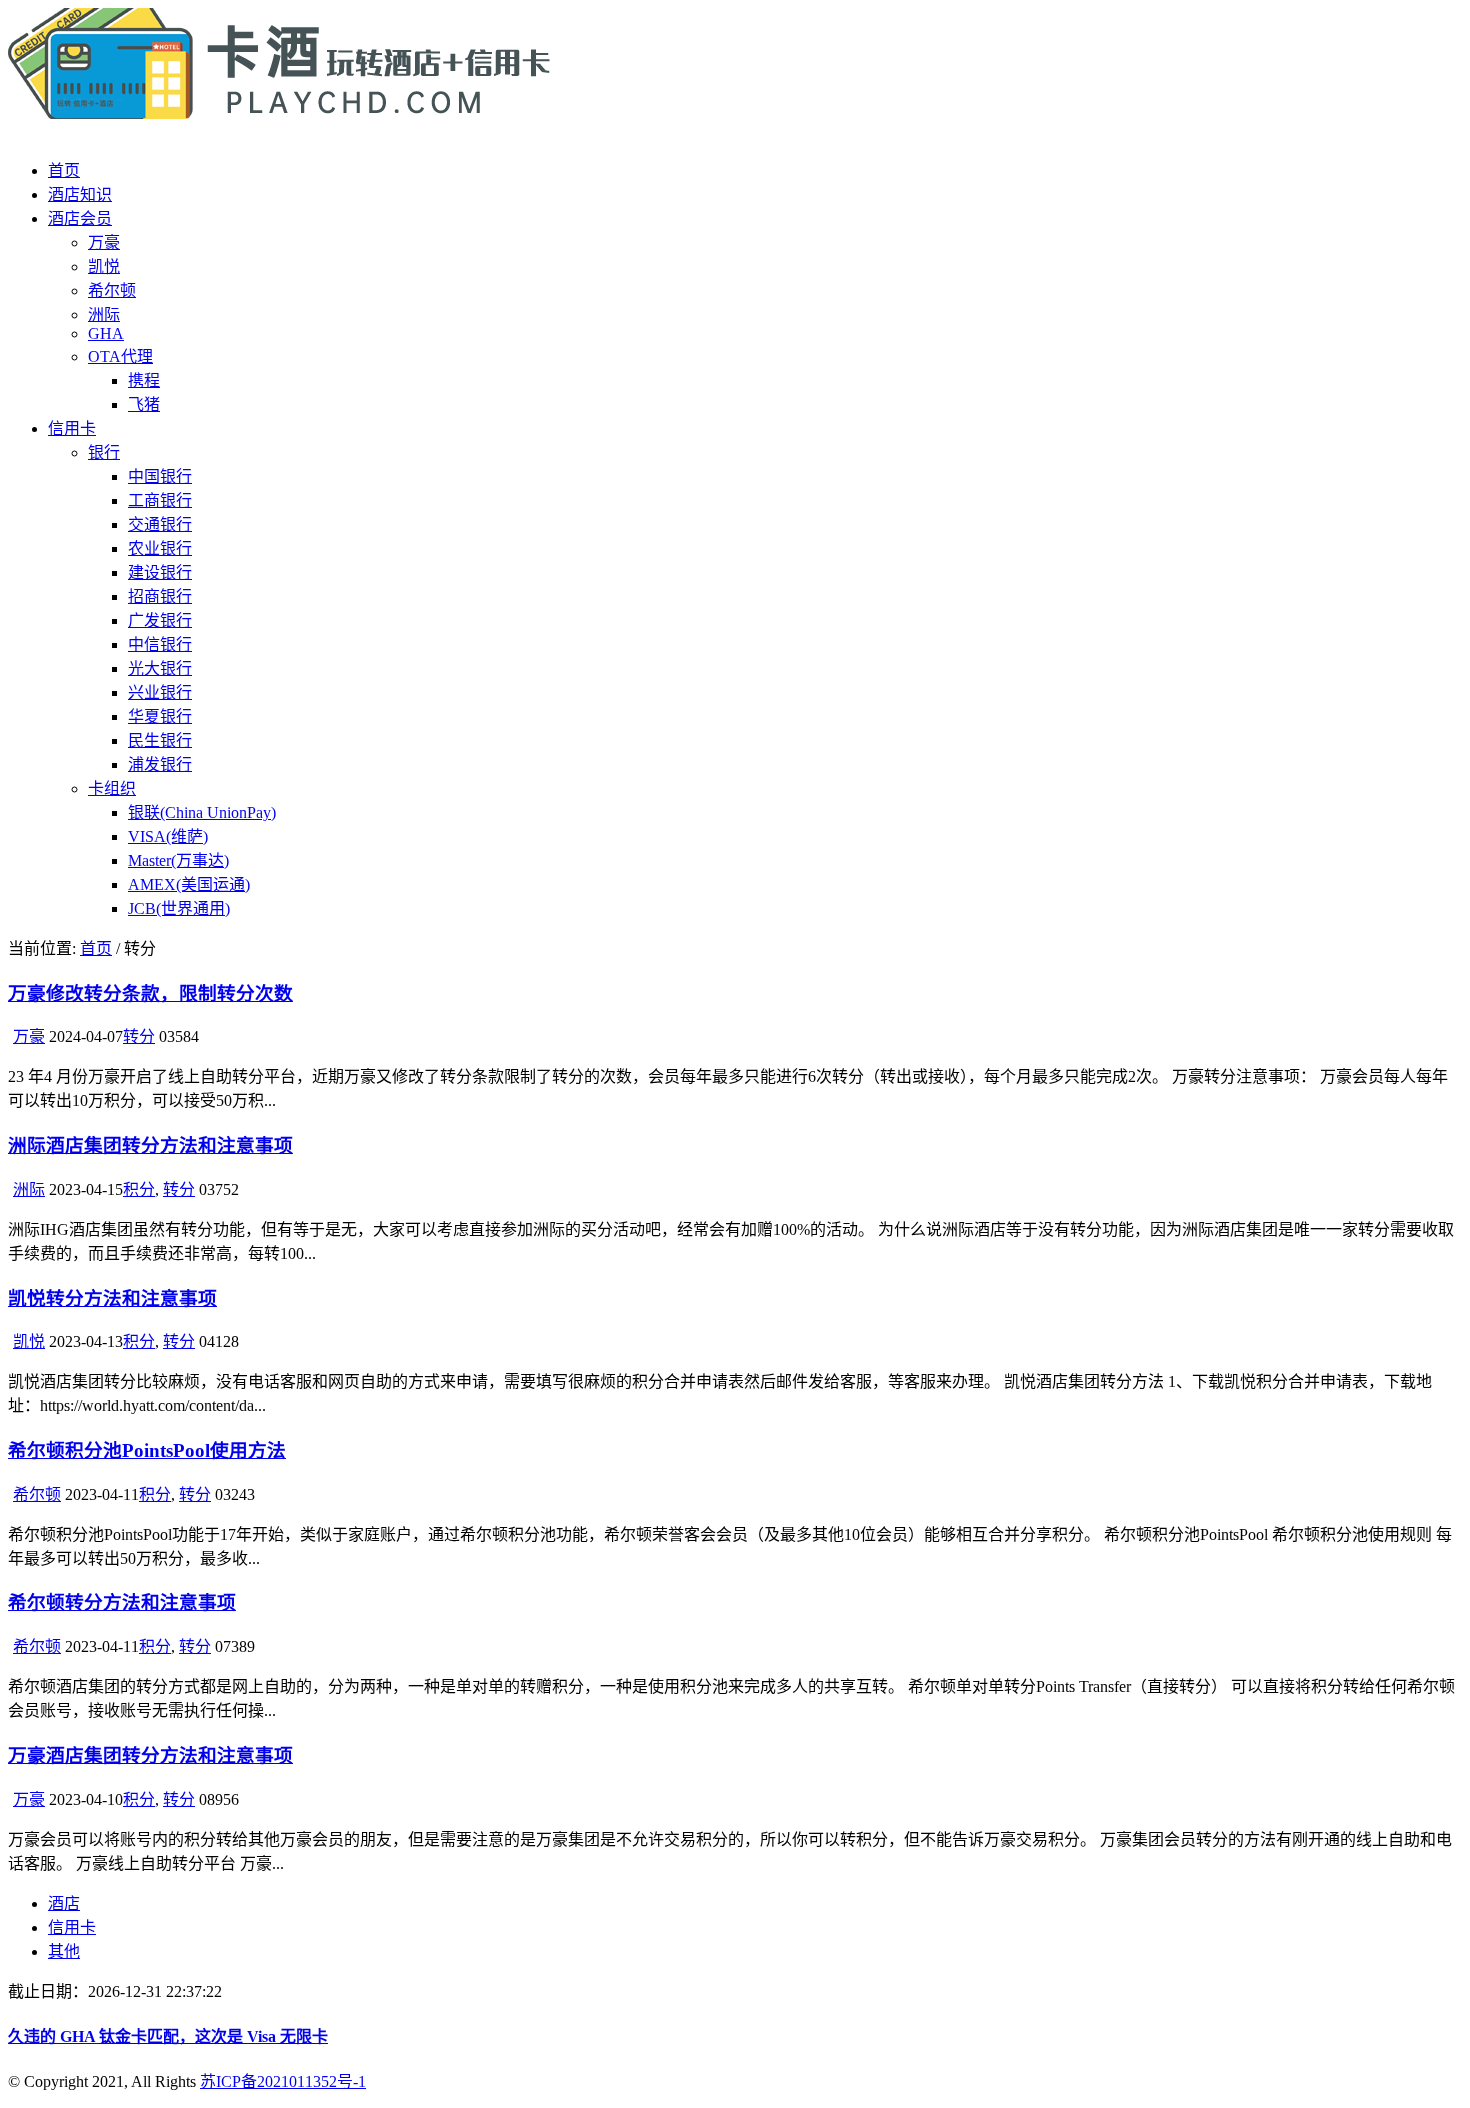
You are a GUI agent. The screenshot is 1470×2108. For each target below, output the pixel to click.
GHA (106, 333)
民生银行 (160, 740)
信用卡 (72, 428)
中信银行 (160, 644)
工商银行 (160, 500)
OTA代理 (120, 356)
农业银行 (160, 548)
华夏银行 (160, 716)
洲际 (104, 314)
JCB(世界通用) (179, 908)
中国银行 (160, 476)
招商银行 (160, 596)
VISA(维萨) (168, 836)
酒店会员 (80, 218)
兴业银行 (160, 692)
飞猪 (144, 404)
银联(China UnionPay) (202, 812)
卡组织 (112, 788)
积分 (139, 1189)
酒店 (64, 1903)
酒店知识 (80, 194)
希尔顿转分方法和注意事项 (122, 1602)
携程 (144, 380)
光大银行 (160, 668)
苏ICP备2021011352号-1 (283, 2081)
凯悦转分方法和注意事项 (112, 1298)
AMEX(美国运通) (189, 884)
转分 (139, 1036)
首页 (64, 170)
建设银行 (160, 572)
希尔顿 (112, 290)
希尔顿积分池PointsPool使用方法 (147, 1450)
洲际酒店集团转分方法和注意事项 (150, 1145)
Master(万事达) (178, 860)
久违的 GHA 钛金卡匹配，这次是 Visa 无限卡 (168, 2036)
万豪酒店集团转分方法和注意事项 (150, 1755)
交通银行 (160, 524)
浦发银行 (160, 764)
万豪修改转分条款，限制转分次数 (150, 993)
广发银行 (160, 620)
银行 (104, 452)
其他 (64, 1951)
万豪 (104, 242)
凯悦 (104, 266)
